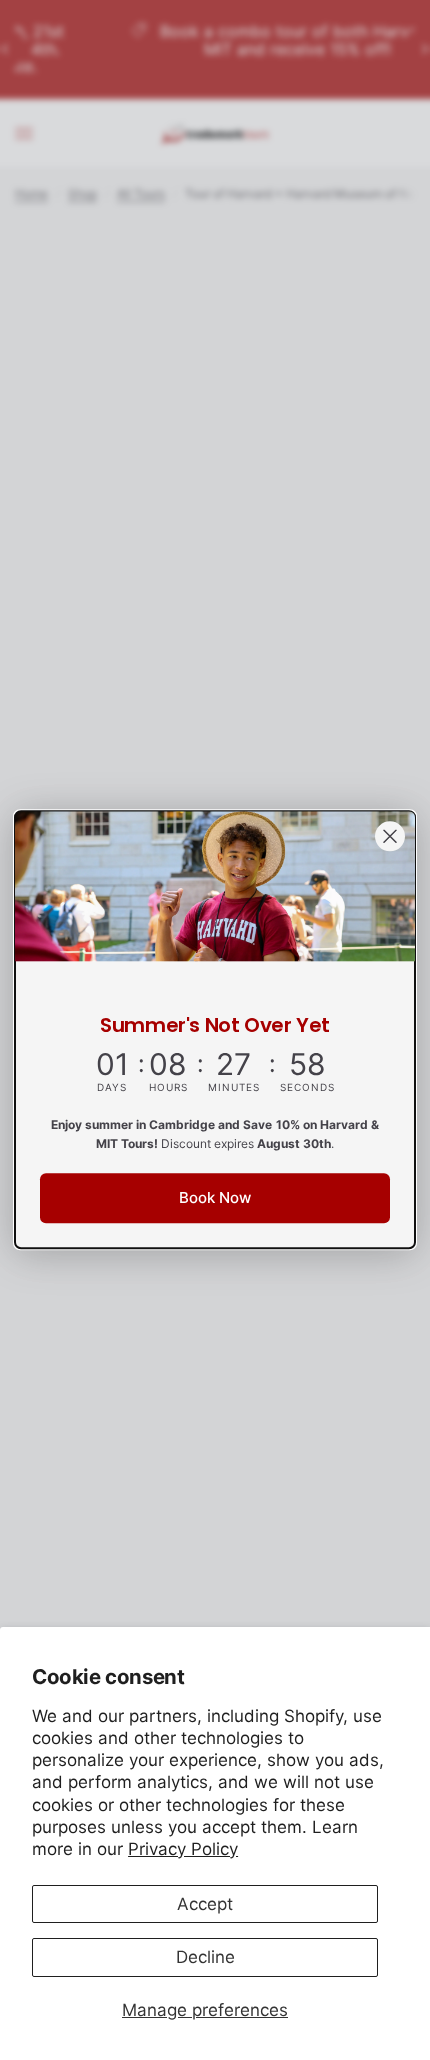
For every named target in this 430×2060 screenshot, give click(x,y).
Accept (205, 1904)
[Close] (390, 836)
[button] (215, 1199)
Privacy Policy (183, 1849)
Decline (205, 1957)
